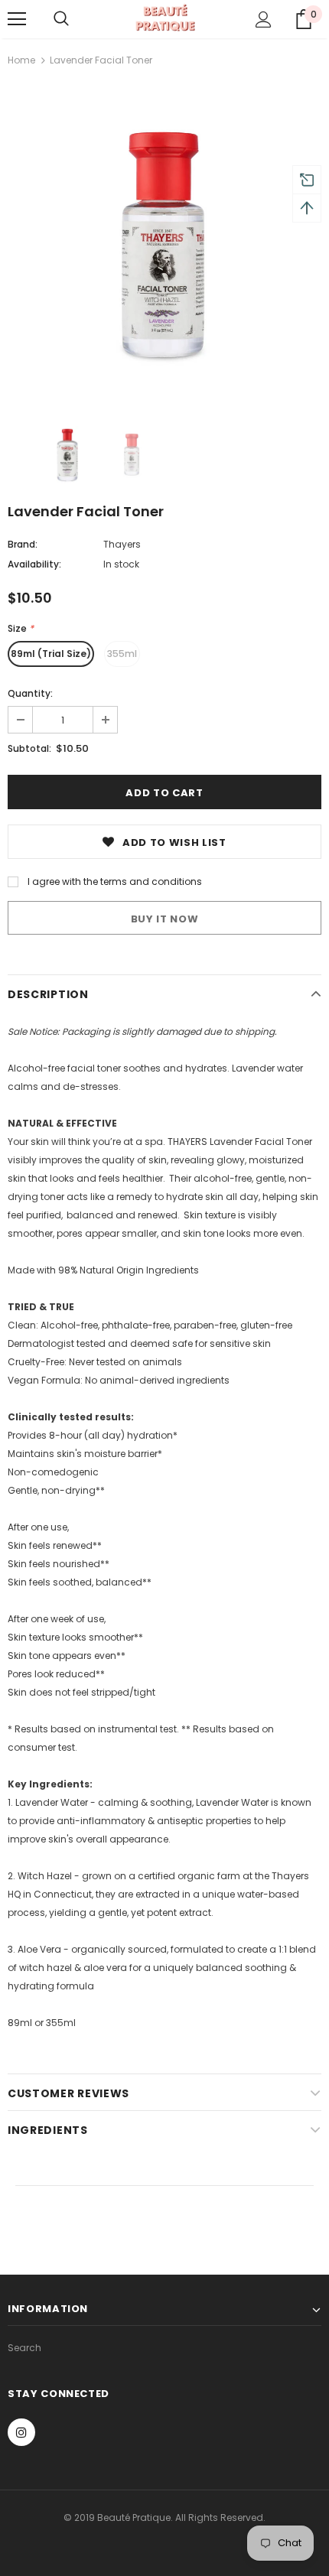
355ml (122, 654)
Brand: (23, 544)
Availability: (34, 564)
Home (21, 60)
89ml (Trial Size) (51, 654)
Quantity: (30, 693)
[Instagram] (21, 2432)
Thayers (122, 544)
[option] (164, 246)
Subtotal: (29, 748)
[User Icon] (264, 20)
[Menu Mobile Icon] (17, 19)
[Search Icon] (61, 19)
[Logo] (165, 18)
